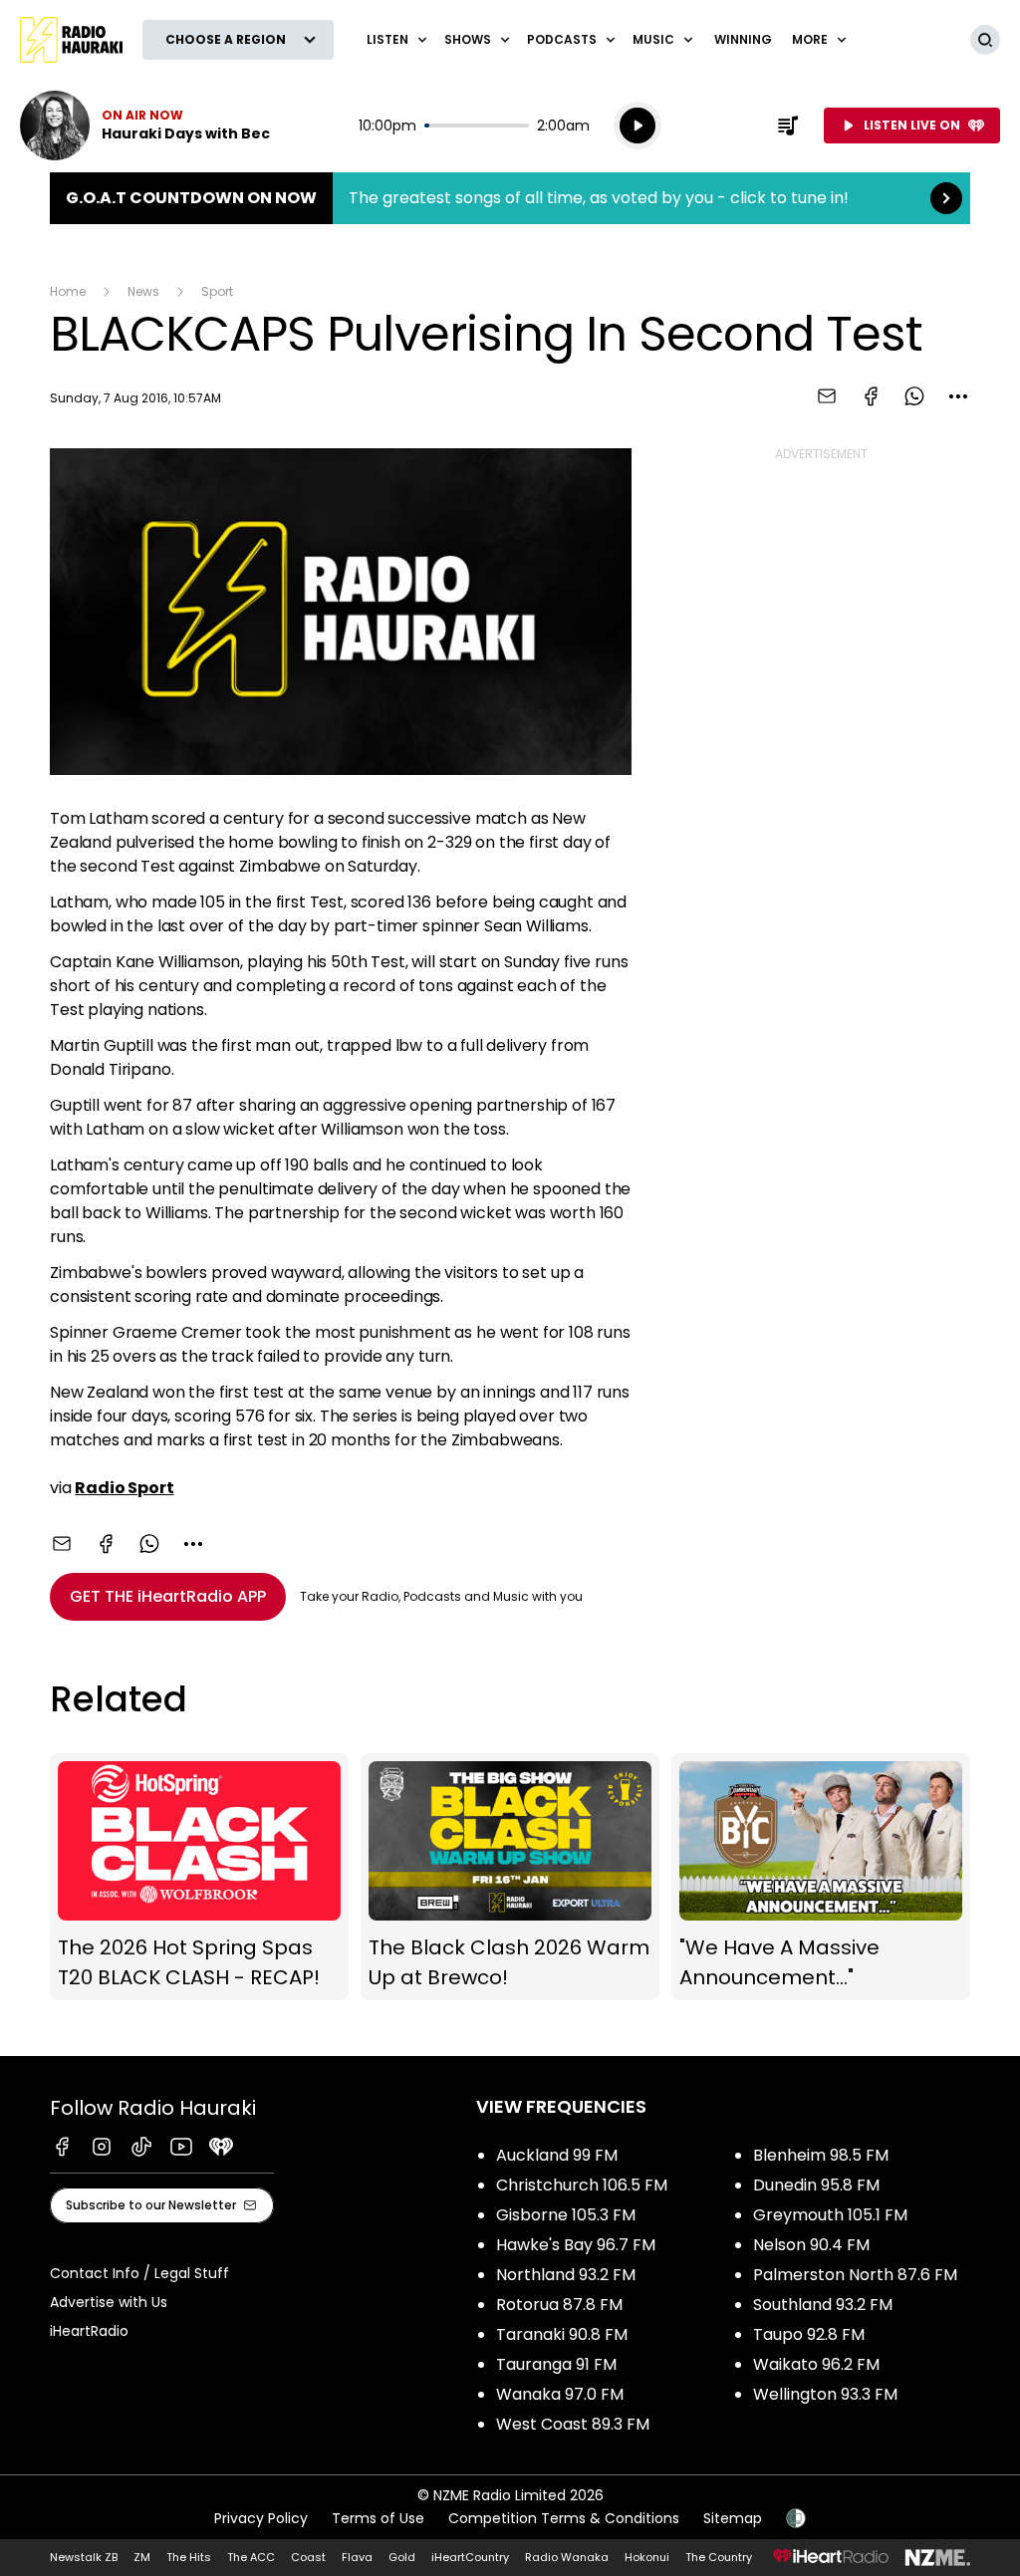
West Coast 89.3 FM (573, 2424)
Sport (217, 291)
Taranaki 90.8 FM (562, 2334)
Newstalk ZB (84, 2557)
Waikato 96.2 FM (816, 2364)
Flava (357, 2557)
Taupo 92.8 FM (809, 2334)
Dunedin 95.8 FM (816, 2185)
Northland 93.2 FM (566, 2275)
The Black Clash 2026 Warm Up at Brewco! (510, 1877)
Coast (308, 2557)
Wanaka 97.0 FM (560, 2394)
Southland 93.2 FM (823, 2305)
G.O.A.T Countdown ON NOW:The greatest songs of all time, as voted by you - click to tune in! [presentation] (510, 198)
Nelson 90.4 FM (811, 2245)
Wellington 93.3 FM (825, 2394)
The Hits (189, 2557)
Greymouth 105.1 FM (830, 2215)
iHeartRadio (89, 2331)
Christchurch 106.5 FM (582, 2185)
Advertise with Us (109, 2302)
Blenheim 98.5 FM (821, 2155)
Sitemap (733, 2518)
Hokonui (647, 2557)
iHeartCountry (470, 2557)
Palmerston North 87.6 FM (855, 2275)
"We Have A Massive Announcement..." (821, 1877)
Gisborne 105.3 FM (566, 2215)
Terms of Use (378, 2518)
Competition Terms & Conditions (564, 2518)
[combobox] (958, 396)
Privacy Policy (261, 2518)
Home (68, 291)
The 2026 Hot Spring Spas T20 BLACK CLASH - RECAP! (199, 1877)
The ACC (251, 2557)
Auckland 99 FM (557, 2155)
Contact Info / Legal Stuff (139, 2273)
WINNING (743, 39)
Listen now (145, 126)
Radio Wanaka (567, 2557)
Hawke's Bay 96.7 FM (576, 2245)
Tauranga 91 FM (556, 2364)
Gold (402, 2557)
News (143, 291)
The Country (719, 2557)
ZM (142, 2557)
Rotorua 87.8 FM (559, 2305)
